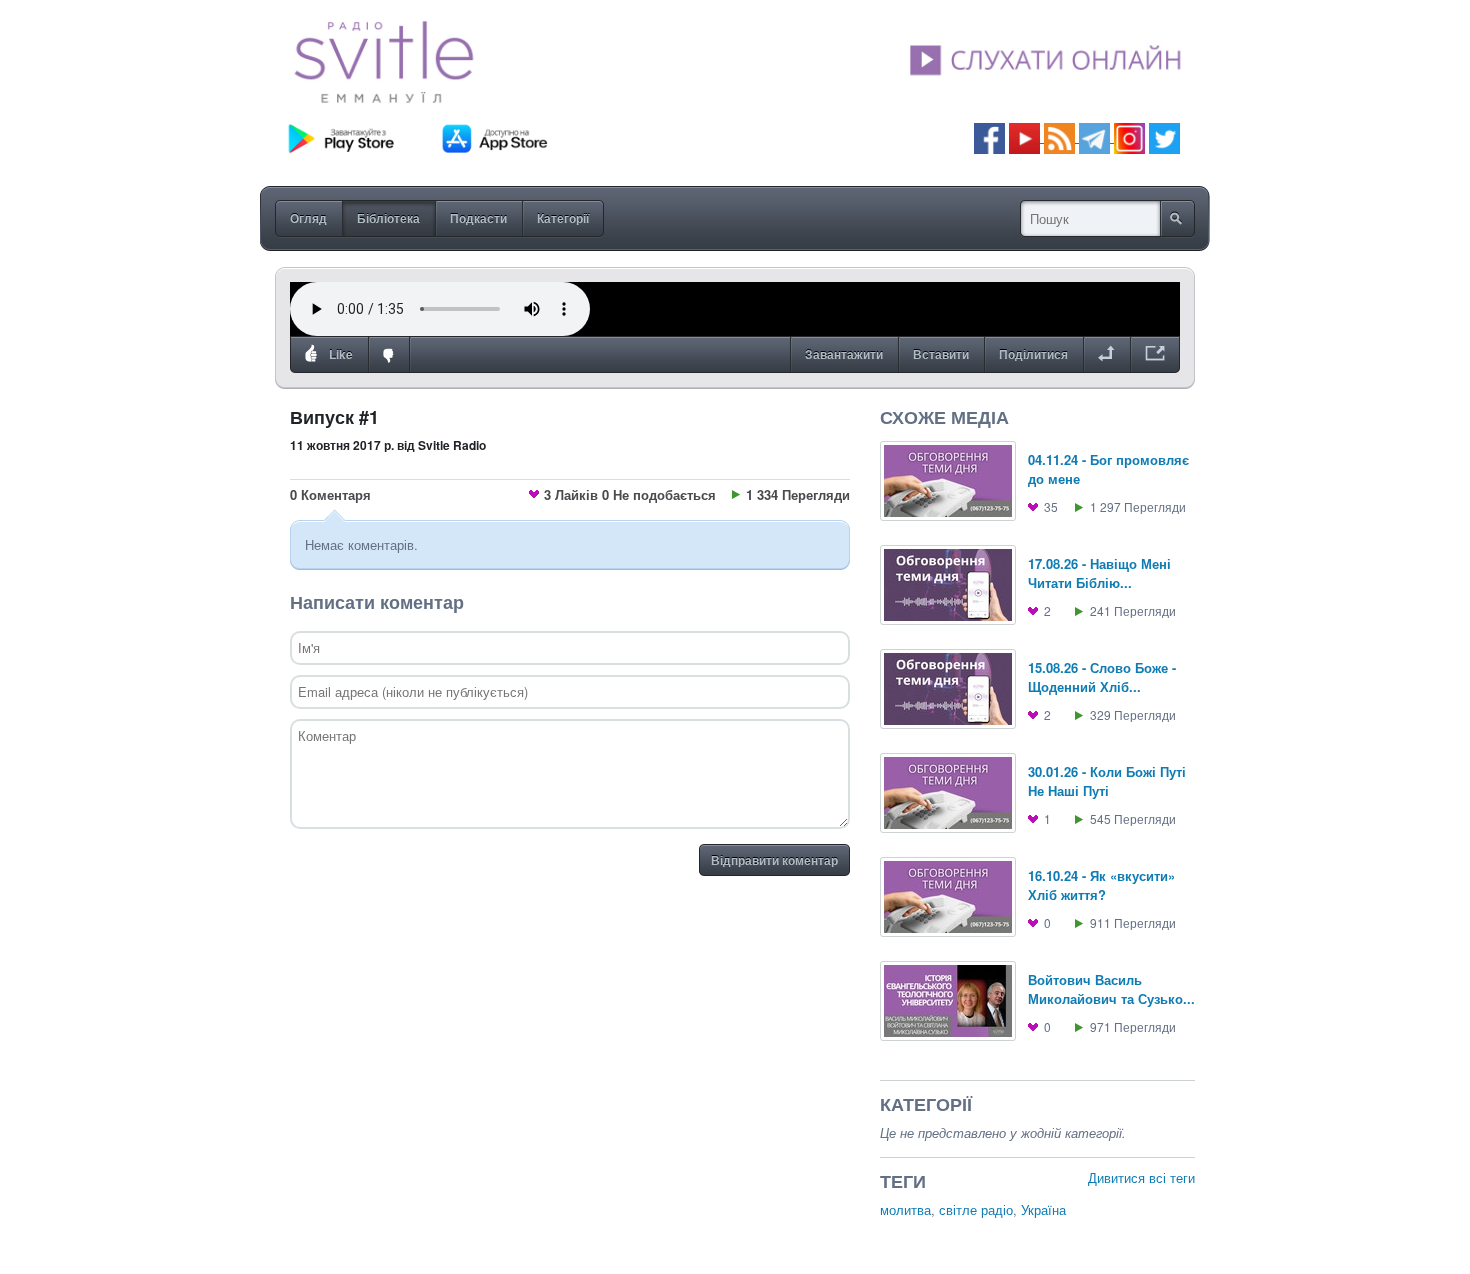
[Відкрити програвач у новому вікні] (1155, 355)
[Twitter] (1164, 136)
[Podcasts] (1059, 136)
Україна (1043, 1209)
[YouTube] (1026, 136)
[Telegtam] (1094, 136)
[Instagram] (1129, 136)
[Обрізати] (1106, 355)
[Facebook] (989, 136)
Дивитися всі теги (1141, 1177)
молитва (905, 1209)
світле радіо (976, 1209)
